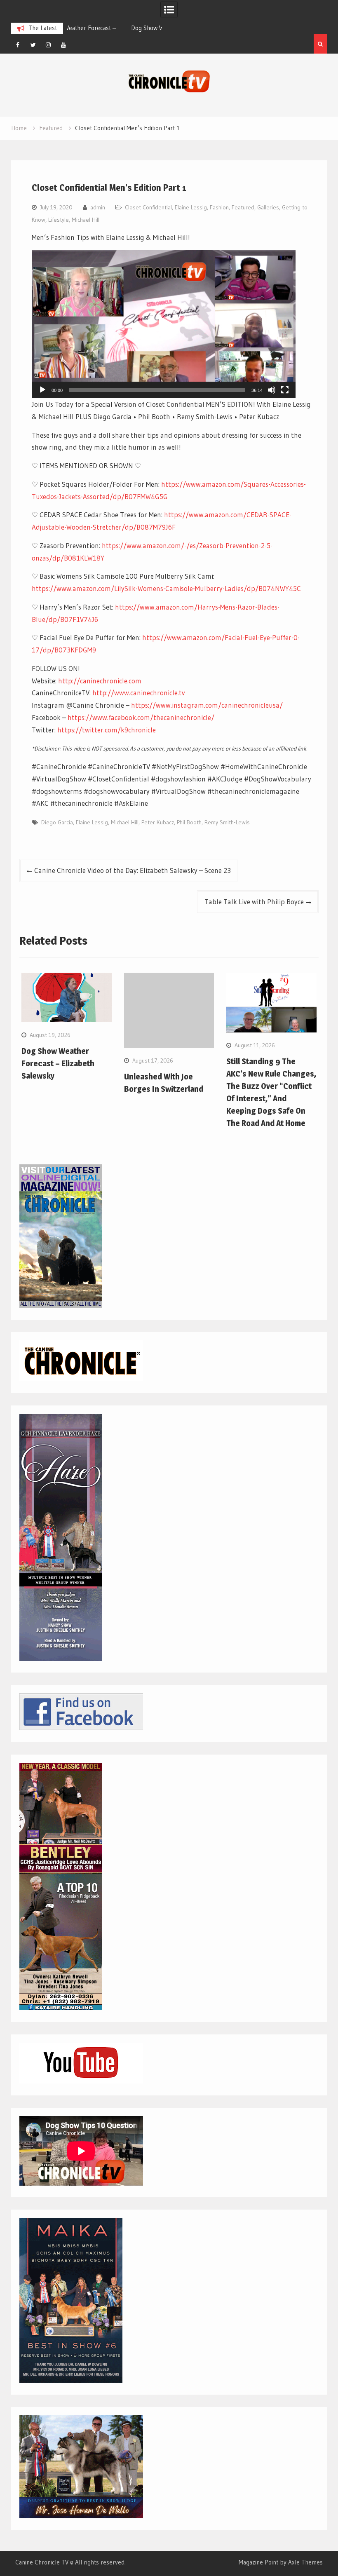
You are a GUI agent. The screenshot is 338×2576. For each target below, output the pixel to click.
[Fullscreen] (285, 390)
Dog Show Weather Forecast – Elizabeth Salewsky (58, 1063)
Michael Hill (86, 220)
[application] (164, 324)
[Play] (42, 390)
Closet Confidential (148, 207)
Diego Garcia (57, 822)
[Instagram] (48, 45)
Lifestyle (59, 220)
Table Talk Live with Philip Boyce (254, 902)
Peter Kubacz (158, 822)
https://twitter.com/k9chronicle (107, 730)
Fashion (219, 207)
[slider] (157, 390)
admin (98, 207)
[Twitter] (33, 45)
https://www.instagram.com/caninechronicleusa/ (207, 705)
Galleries (268, 207)
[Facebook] (18, 45)
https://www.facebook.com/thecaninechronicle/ (141, 717)
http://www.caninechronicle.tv (139, 693)
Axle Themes (305, 2562)
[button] (164, 324)
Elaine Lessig (191, 207)
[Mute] (272, 390)
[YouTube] (63, 45)
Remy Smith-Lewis (227, 822)
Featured (243, 207)
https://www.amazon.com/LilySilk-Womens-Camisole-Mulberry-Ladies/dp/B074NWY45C (166, 588)
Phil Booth (189, 822)
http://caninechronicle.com (100, 681)
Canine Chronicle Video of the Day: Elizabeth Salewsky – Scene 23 (133, 870)
